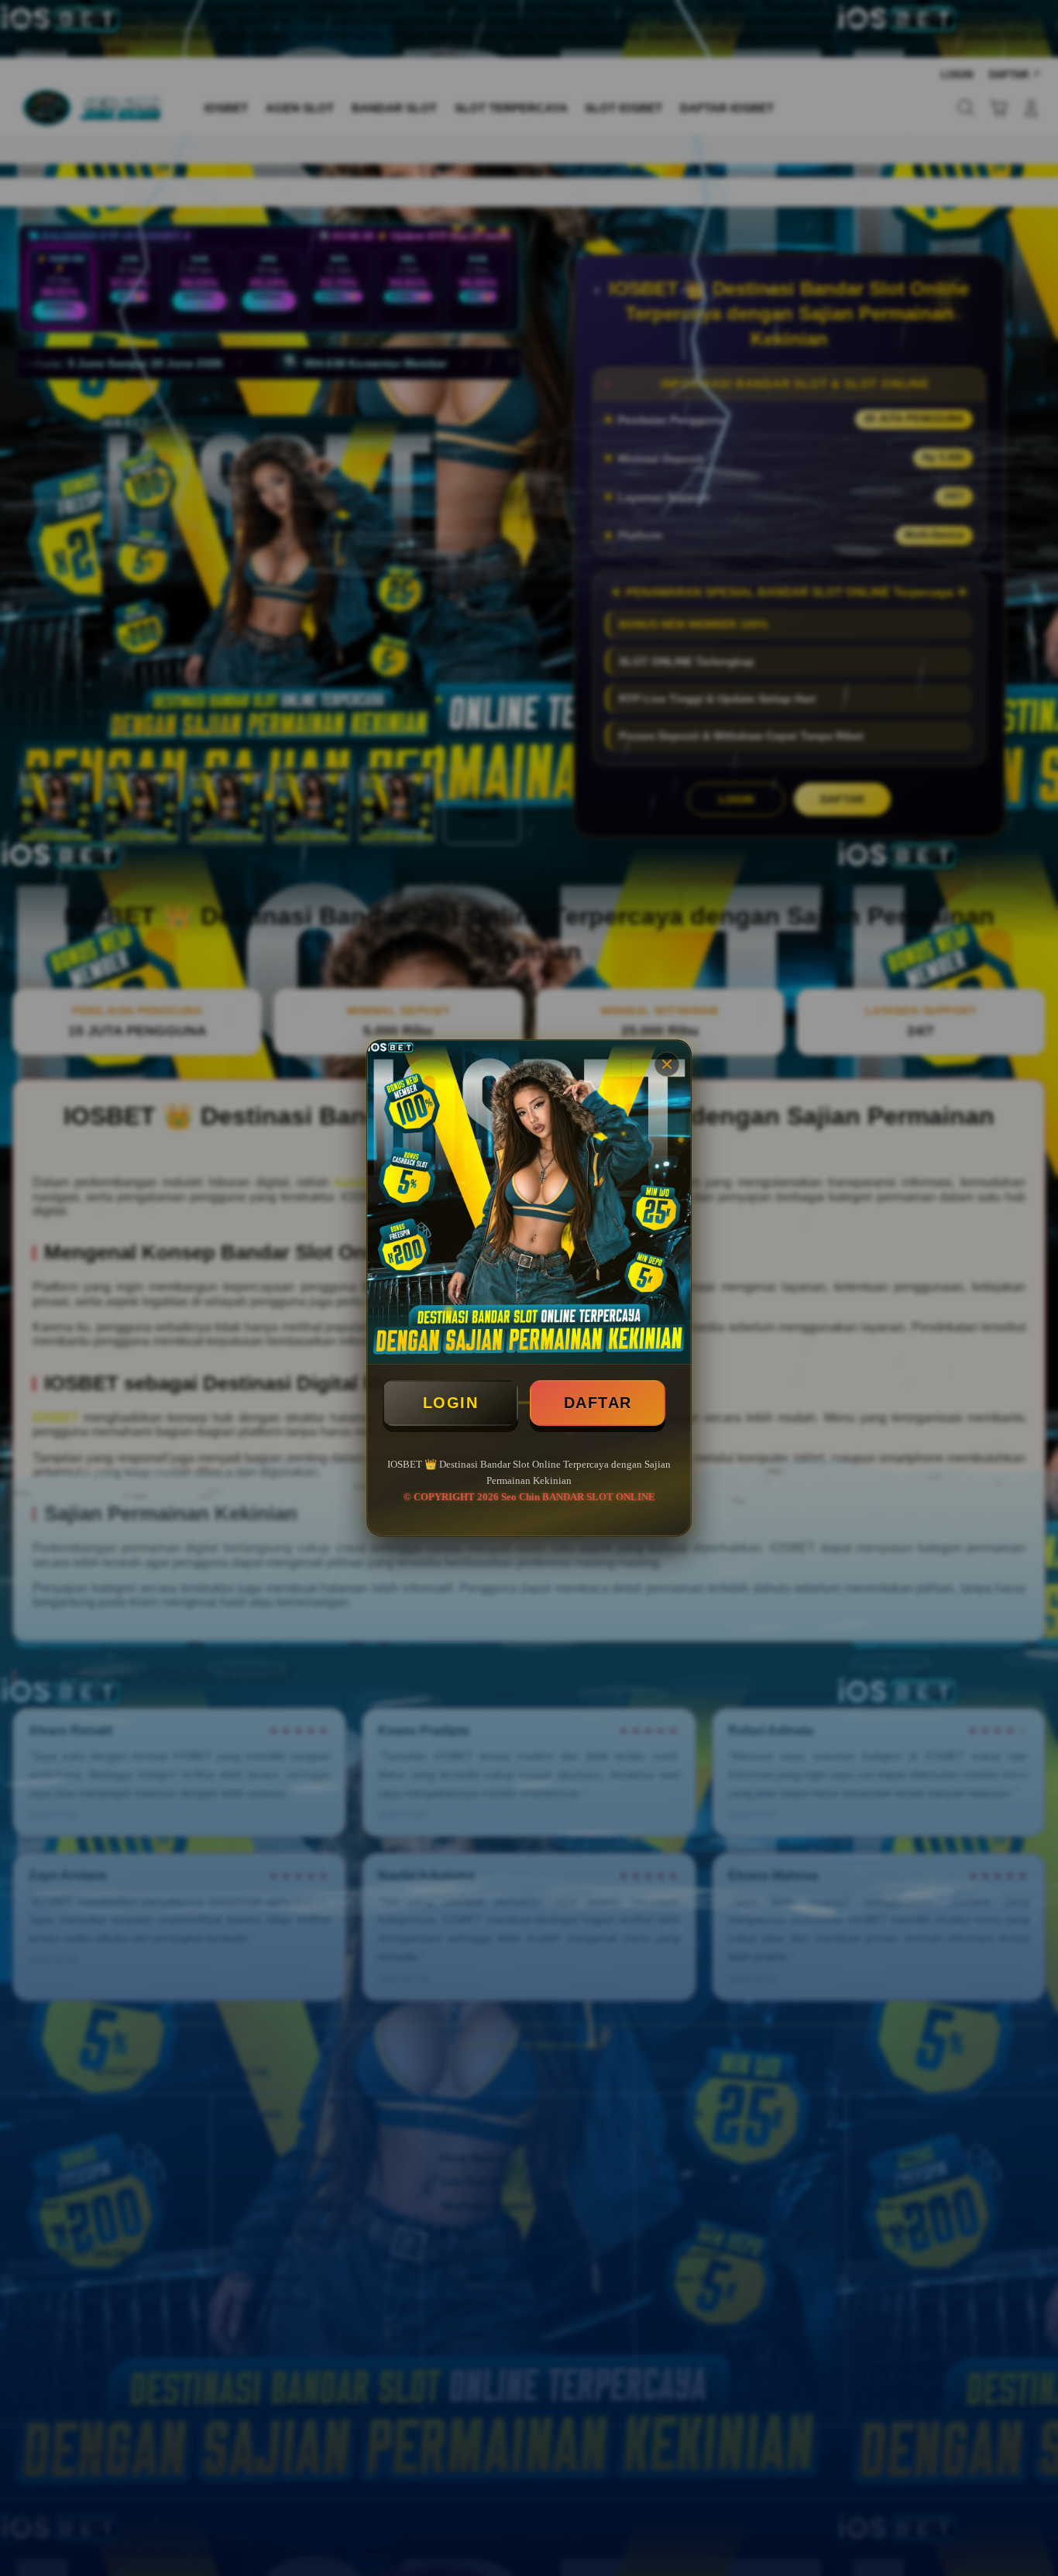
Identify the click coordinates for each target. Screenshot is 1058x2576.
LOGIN (451, 1403)
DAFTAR (598, 1403)
